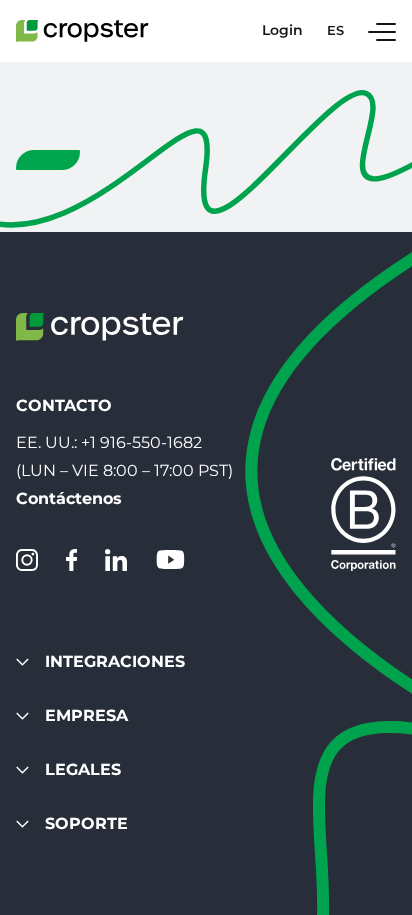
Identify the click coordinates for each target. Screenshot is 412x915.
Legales (83, 769)
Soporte (86, 823)
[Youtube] (170, 560)
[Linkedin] (116, 560)
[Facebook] (71, 560)
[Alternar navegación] (382, 31)
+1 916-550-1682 (141, 442)
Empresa (86, 715)
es (335, 30)
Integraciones (115, 661)
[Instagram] (27, 560)
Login (282, 30)
